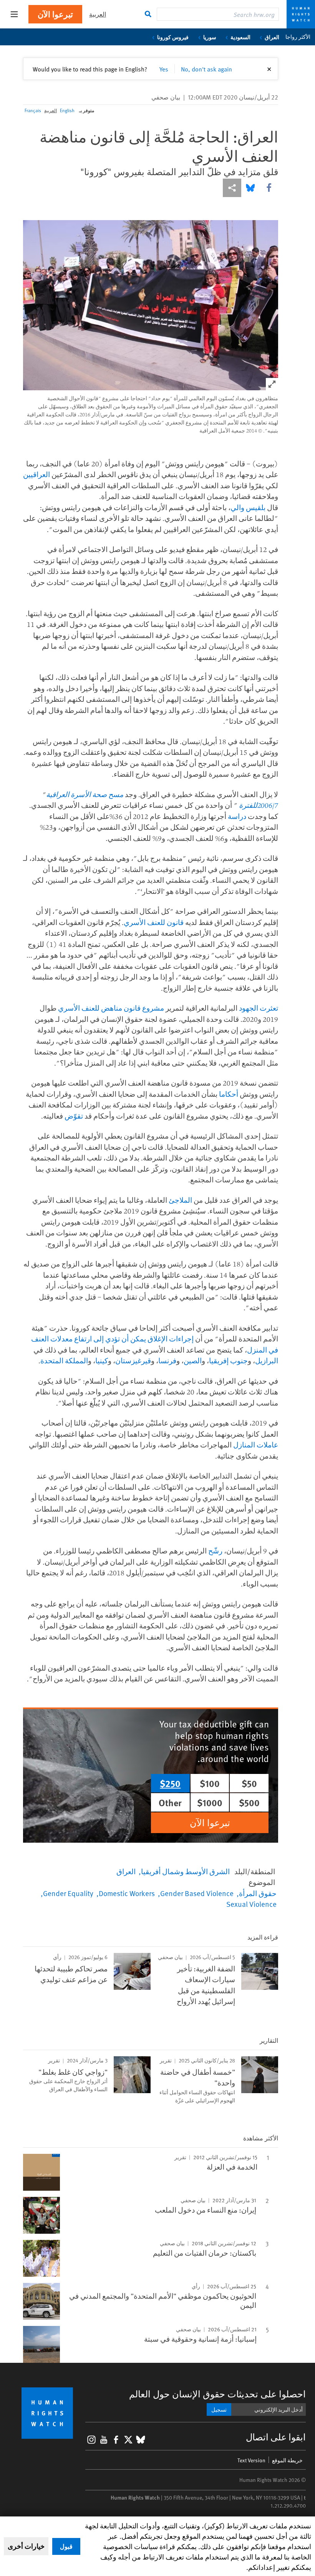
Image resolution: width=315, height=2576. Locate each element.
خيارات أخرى (26, 2546)
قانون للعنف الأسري (154, 922)
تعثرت (269, 1008)
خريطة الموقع (287, 2460)
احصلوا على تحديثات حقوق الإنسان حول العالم (217, 2394)
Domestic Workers (127, 1893)
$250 (170, 1783)
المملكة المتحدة (64, 1361)
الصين (193, 1361)
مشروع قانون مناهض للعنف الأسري (111, 1008)
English (67, 110)
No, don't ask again (206, 69)
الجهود (249, 1008)
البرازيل (267, 1361)
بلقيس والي (248, 507)
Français (33, 110)
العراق (272, 37)
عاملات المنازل (256, 1445)
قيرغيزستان (133, 1361)
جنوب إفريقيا (228, 1361)
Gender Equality (68, 1893)
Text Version (251, 2460)
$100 (210, 1783)
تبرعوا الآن (55, 14)
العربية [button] (98, 14)
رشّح (215, 1551)
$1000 (210, 1802)
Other (170, 1802)
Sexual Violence (251, 1904)
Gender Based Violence (197, 1893)
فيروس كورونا (173, 37)
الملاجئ (180, 1200)
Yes (164, 69)
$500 (249, 1802)
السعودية (240, 37)
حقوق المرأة (258, 1893)
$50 (249, 1783)
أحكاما (229, 1094)
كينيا (102, 1361)
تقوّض (74, 1116)
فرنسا (167, 1361)
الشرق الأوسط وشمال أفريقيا (185, 1871)
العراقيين (36, 474)
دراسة (237, 816)
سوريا (210, 37)
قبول (66, 2546)
